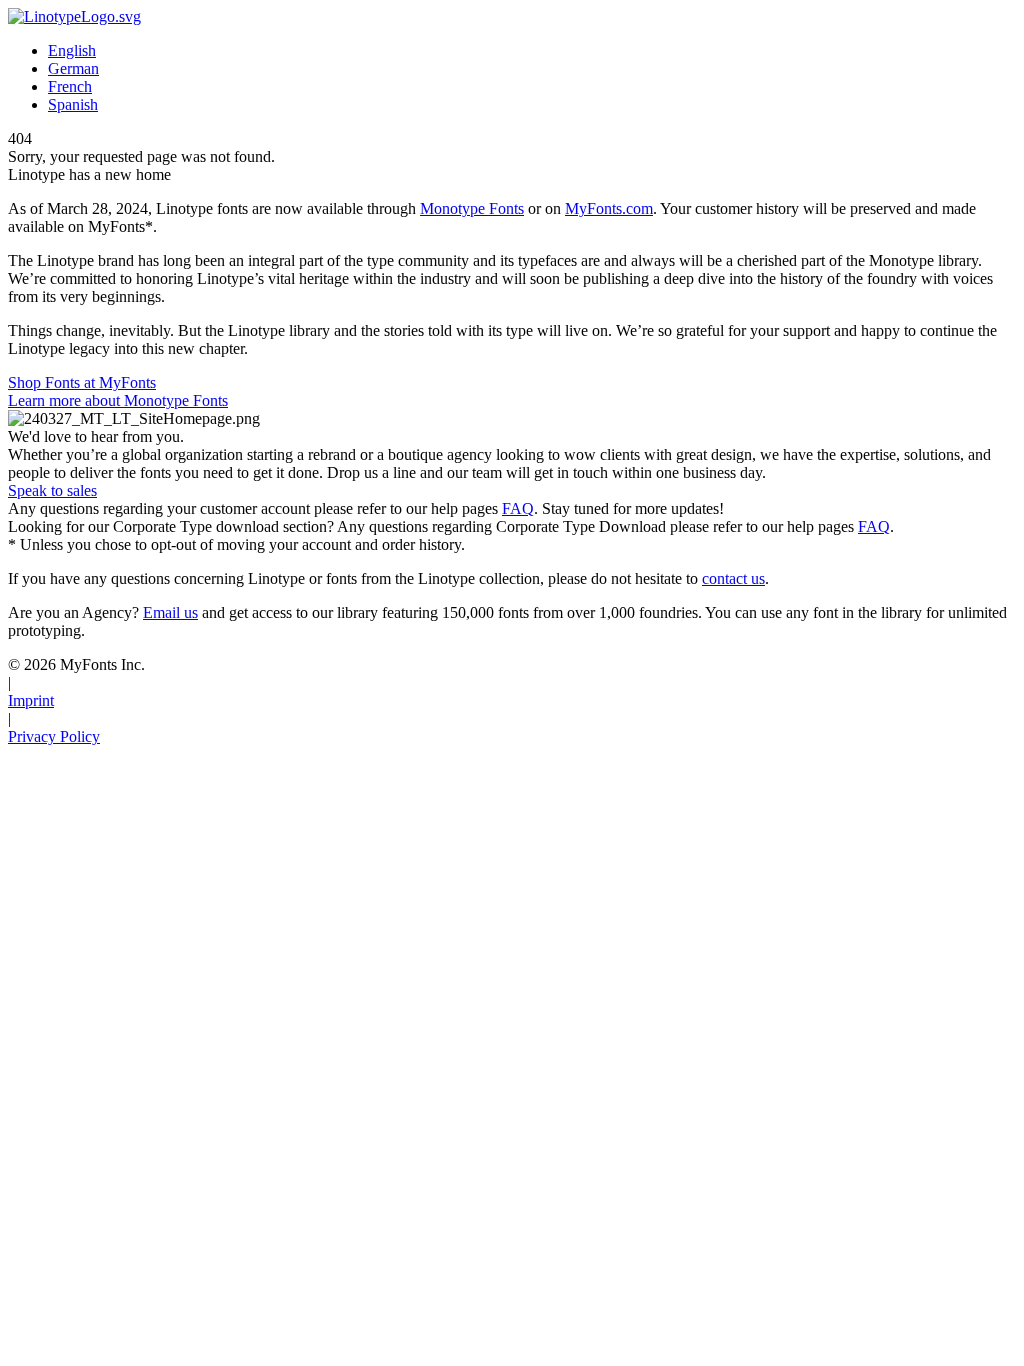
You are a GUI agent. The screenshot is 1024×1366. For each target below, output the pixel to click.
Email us (170, 612)
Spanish (73, 104)
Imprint (31, 700)
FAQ (518, 508)
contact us (733, 578)
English (72, 50)
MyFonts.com (609, 208)
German (73, 68)
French (70, 86)
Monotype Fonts (472, 208)
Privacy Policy (54, 736)
